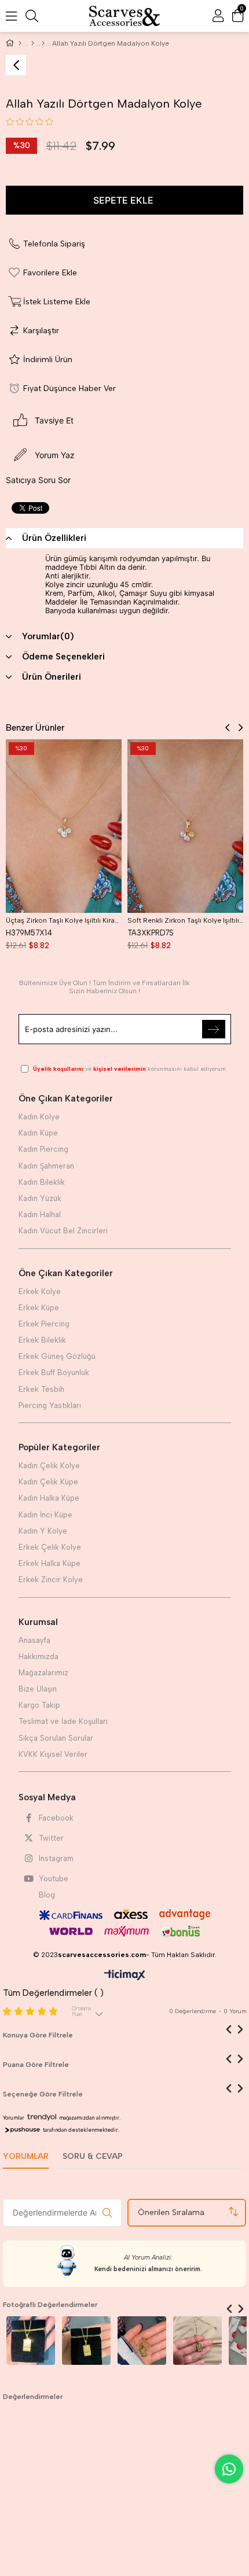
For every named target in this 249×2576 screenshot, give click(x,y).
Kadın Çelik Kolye (49, 1466)
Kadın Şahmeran (46, 1166)
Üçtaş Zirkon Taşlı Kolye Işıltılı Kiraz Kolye (64, 920)
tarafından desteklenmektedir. (81, 2130)
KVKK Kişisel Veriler (53, 1754)
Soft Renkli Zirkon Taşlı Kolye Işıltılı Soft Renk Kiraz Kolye (185, 920)
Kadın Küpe (38, 1133)
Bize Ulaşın (38, 1689)
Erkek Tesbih (41, 1389)
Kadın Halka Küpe (49, 1498)
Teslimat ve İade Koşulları (63, 1721)
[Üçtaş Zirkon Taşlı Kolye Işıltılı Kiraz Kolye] (64, 826)
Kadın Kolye (39, 1117)
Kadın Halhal (40, 1215)
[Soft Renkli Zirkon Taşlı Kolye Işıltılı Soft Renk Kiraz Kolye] (185, 826)
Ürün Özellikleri (54, 538)
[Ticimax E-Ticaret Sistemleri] (125, 1976)
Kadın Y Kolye (43, 1531)
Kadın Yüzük (40, 1198)
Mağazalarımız (43, 1673)
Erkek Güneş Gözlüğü (57, 1356)
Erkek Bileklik (42, 1340)
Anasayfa (34, 1640)
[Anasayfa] (20, 43)
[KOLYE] (43, 43)
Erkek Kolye (40, 1291)
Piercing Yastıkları (50, 1405)
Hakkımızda (39, 1656)
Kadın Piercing (43, 1149)
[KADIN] (33, 43)
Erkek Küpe (39, 1308)
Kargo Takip (39, 1705)
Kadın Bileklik (42, 1182)
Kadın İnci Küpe (45, 1515)
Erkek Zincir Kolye (51, 1580)
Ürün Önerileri (52, 677)
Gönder (214, 1029)
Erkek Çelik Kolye (50, 1547)
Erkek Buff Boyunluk (54, 1372)
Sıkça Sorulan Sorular (56, 1738)
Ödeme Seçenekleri (63, 657)
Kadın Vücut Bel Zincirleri (63, 1231)
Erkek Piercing (44, 1324)
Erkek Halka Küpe (50, 1563)
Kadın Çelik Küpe (48, 1482)
